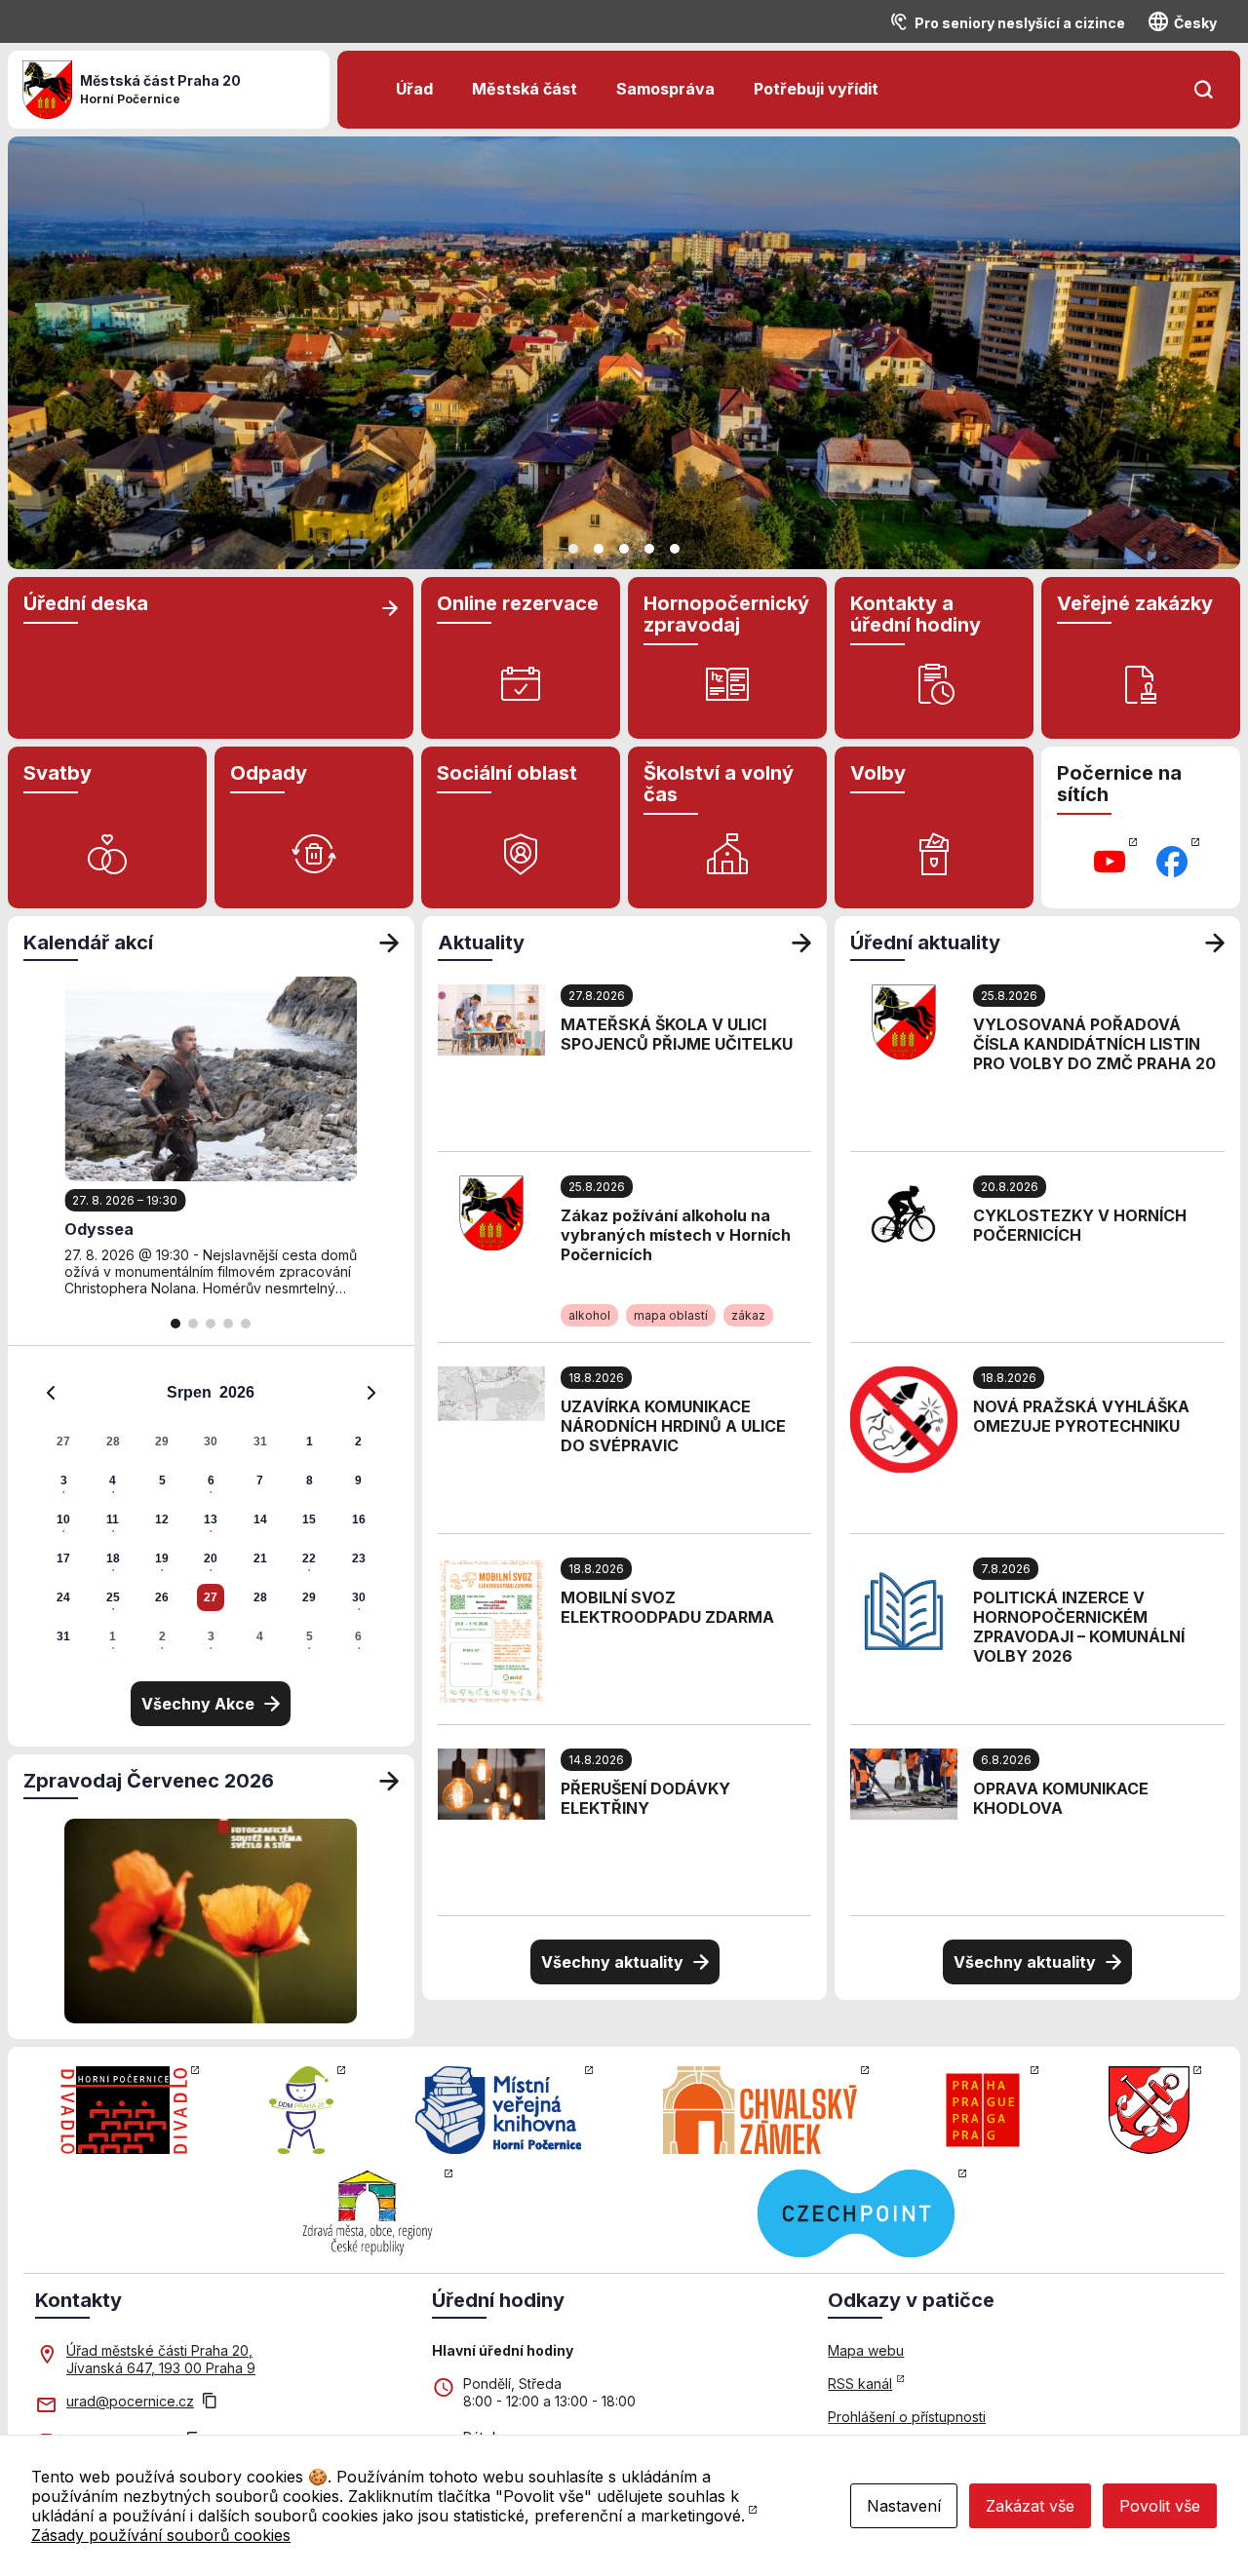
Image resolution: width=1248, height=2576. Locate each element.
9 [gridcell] (358, 1480)
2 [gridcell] (358, 1442)
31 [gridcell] (260, 1442)
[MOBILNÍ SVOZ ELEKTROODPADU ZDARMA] (491, 1630)
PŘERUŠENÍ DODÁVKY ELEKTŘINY (645, 1798)
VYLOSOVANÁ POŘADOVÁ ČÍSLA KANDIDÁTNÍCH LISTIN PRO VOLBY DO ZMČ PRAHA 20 (1094, 1044)
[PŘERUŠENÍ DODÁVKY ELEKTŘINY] (491, 1783)
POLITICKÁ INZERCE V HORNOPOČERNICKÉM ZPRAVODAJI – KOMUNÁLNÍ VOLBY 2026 (1079, 1627)
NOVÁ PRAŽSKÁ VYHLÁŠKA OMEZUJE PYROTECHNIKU (1081, 1416)
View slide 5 (675, 549)
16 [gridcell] (359, 1519)
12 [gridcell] (162, 1519)
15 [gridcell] (309, 1519)
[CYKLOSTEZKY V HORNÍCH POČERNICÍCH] (904, 1211)
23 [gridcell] (359, 1558)
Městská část (525, 89)
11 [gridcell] (113, 1519)
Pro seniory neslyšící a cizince (1020, 23)
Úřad (414, 89)
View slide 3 (624, 549)
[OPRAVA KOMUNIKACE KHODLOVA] (904, 1783)
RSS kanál (860, 2384)
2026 (237, 1392)
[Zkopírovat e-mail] (210, 2403)
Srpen (189, 1392)
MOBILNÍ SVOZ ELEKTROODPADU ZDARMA (667, 1607)
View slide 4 (649, 549)
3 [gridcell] (64, 1480)
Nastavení (904, 2506)
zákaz (748, 1315)
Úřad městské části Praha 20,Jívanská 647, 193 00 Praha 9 (161, 2359)
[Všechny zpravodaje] (389, 1781)
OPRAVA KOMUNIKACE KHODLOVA (1061, 1798)
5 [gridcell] (162, 1480)
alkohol (589, 1315)
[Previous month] (51, 1393)
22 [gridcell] (309, 1558)
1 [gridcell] (310, 1442)
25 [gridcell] (113, 1597)
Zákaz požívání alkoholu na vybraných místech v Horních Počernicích (676, 1235)
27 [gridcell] (63, 1442)
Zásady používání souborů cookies (161, 2535)
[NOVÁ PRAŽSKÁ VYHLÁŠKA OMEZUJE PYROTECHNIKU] (904, 1418)
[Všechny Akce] (389, 942)
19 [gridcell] (162, 1558)
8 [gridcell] (310, 1480)
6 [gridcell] (211, 1480)
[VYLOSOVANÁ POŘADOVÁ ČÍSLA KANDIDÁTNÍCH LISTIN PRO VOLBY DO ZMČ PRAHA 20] (904, 1020)
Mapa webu (866, 2350)
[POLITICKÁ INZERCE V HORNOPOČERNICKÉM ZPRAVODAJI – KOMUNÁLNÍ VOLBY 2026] (904, 1609)
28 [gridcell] (113, 1442)
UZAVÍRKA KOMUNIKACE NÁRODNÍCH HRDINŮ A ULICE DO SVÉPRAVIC (673, 1426)
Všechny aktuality (612, 1962)
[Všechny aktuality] (801, 942)
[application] (211, 1514)
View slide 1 (573, 549)
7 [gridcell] (260, 1480)
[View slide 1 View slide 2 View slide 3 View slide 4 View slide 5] (624, 353)
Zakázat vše (1030, 2506)
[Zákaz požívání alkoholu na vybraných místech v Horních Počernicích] (491, 1211)
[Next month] (371, 1393)
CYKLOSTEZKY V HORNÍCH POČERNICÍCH (1080, 1225)
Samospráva (665, 89)
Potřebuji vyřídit (816, 89)
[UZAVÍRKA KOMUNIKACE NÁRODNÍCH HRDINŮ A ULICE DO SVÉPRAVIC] (491, 1392)
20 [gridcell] (211, 1558)
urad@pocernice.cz (130, 2401)
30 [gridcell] (211, 1442)
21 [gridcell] (260, 1558)
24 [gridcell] (63, 1597)
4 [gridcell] (113, 1480)
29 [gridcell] (162, 1442)
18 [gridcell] (113, 1558)
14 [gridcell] (260, 1519)
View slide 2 (599, 549)
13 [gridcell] (211, 1519)
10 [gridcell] (63, 1519)
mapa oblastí (671, 1315)
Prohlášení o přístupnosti (907, 2417)
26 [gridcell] (162, 1597)
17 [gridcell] (63, 1558)
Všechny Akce (198, 1704)
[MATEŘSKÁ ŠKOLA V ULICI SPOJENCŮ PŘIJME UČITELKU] (491, 1019)
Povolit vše (1160, 2506)
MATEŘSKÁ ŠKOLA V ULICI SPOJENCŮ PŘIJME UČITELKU (677, 1034)
